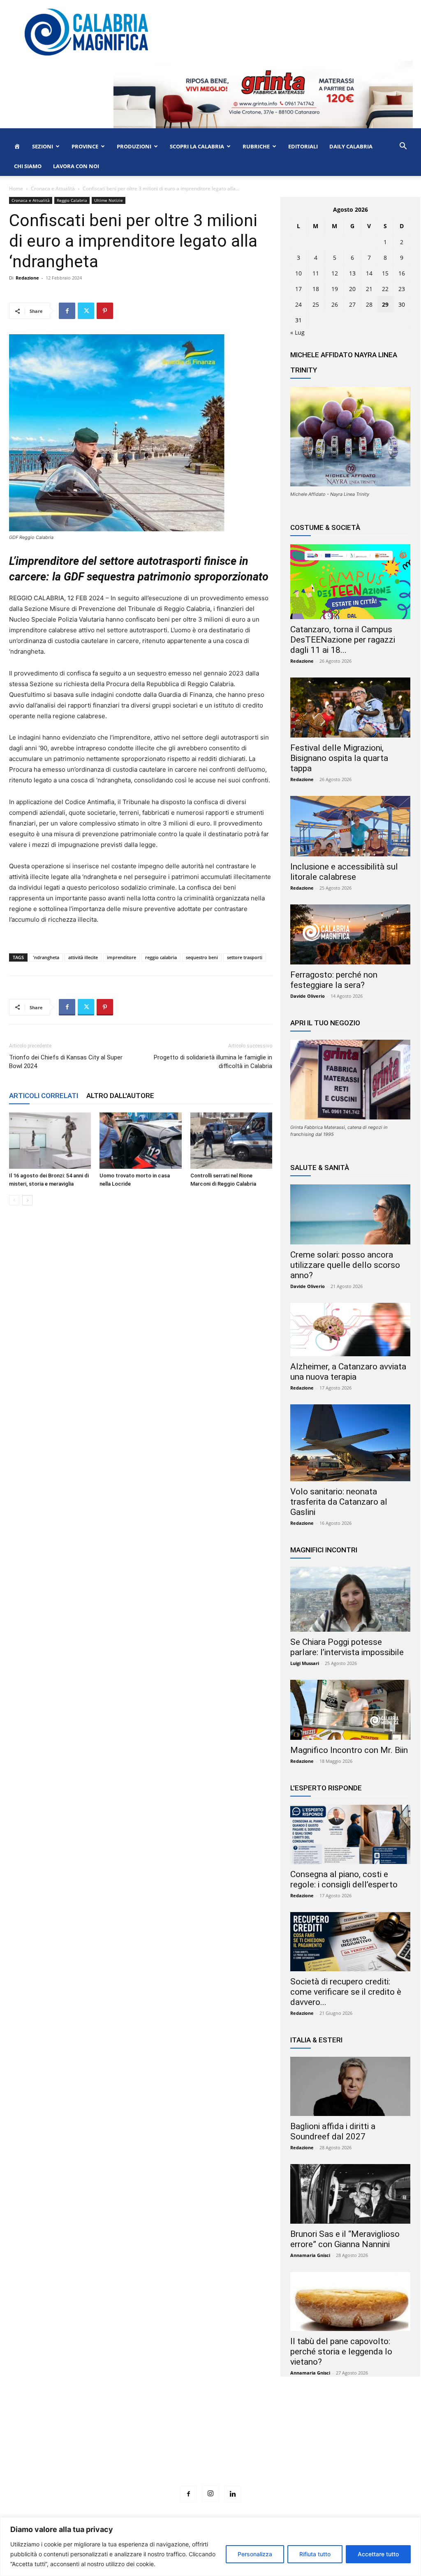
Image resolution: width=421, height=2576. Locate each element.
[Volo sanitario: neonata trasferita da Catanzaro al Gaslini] (350, 1443)
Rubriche (256, 146)
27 (352, 304)
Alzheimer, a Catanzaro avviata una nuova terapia (348, 1372)
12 (335, 273)
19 (335, 289)
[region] (210, 2547)
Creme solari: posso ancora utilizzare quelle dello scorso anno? (345, 1265)
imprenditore (121, 957)
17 (298, 289)
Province (85, 146)
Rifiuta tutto (315, 2554)
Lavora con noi (76, 166)
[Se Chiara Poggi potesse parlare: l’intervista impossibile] (350, 1599)
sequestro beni (202, 957)
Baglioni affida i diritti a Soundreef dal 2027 (333, 2131)
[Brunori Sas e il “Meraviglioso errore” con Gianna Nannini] (350, 2194)
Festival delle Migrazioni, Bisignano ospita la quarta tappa (339, 758)
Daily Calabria (351, 146)
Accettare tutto (378, 2554)
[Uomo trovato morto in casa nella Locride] (140, 1141)
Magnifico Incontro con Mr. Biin (349, 1750)
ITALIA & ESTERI (316, 2040)
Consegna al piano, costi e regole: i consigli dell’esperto (344, 1879)
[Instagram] (210, 2494)
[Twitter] (86, 311)
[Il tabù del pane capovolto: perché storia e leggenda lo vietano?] (350, 2301)
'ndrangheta (46, 957)
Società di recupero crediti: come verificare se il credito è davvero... (346, 1992)
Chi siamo (28, 166)
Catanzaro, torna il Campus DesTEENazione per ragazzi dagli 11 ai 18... (343, 640)
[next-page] (27, 1200)
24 (298, 304)
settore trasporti (245, 957)
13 (352, 273)
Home (16, 188)
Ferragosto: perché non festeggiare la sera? (334, 980)
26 (335, 304)
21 (369, 289)
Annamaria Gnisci (310, 2255)
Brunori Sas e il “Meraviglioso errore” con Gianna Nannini (345, 2239)
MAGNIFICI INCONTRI (324, 1550)
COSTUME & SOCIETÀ (325, 527)
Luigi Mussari (305, 1663)
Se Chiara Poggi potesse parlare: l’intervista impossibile (347, 1647)
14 (369, 273)
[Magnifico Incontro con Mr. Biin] (350, 1710)
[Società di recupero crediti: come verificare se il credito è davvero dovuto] (350, 1942)
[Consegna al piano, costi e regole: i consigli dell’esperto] (350, 1834)
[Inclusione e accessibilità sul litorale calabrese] (350, 826)
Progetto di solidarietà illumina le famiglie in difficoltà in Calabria (213, 1062)
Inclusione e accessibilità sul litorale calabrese (344, 872)
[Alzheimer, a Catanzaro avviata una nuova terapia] (350, 1330)
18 (316, 289)
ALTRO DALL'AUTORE (120, 1096)
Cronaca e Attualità (53, 188)
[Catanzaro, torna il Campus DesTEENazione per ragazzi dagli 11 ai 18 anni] (350, 582)
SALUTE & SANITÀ (320, 1168)
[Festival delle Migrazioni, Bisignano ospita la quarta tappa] (350, 708)
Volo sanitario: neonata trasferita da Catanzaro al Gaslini (339, 1502)
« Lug (297, 332)
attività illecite (83, 957)
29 (385, 304)
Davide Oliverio (308, 996)
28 (369, 304)
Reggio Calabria (72, 200)
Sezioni (43, 146)
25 (316, 304)
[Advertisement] (210, 2447)
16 (402, 273)
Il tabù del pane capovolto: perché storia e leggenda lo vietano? (341, 2352)
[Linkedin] (233, 2494)
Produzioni (134, 146)
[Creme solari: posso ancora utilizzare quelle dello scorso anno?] (350, 1214)
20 (352, 289)
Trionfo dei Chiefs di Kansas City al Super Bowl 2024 (66, 1062)
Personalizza (255, 2554)
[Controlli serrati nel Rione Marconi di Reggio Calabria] (231, 1141)
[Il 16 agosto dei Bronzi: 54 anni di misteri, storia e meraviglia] (50, 1141)
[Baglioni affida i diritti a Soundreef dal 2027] (350, 2086)
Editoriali (303, 146)
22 (385, 289)
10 (298, 273)
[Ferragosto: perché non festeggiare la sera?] (350, 934)
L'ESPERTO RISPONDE (326, 1788)
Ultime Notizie (109, 200)
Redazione (27, 278)
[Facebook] (67, 311)
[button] (403, 147)
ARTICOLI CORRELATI (44, 1096)
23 (402, 289)
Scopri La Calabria (197, 146)
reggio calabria (161, 957)
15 (385, 273)
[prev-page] (14, 1200)
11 (316, 273)
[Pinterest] (105, 311)
